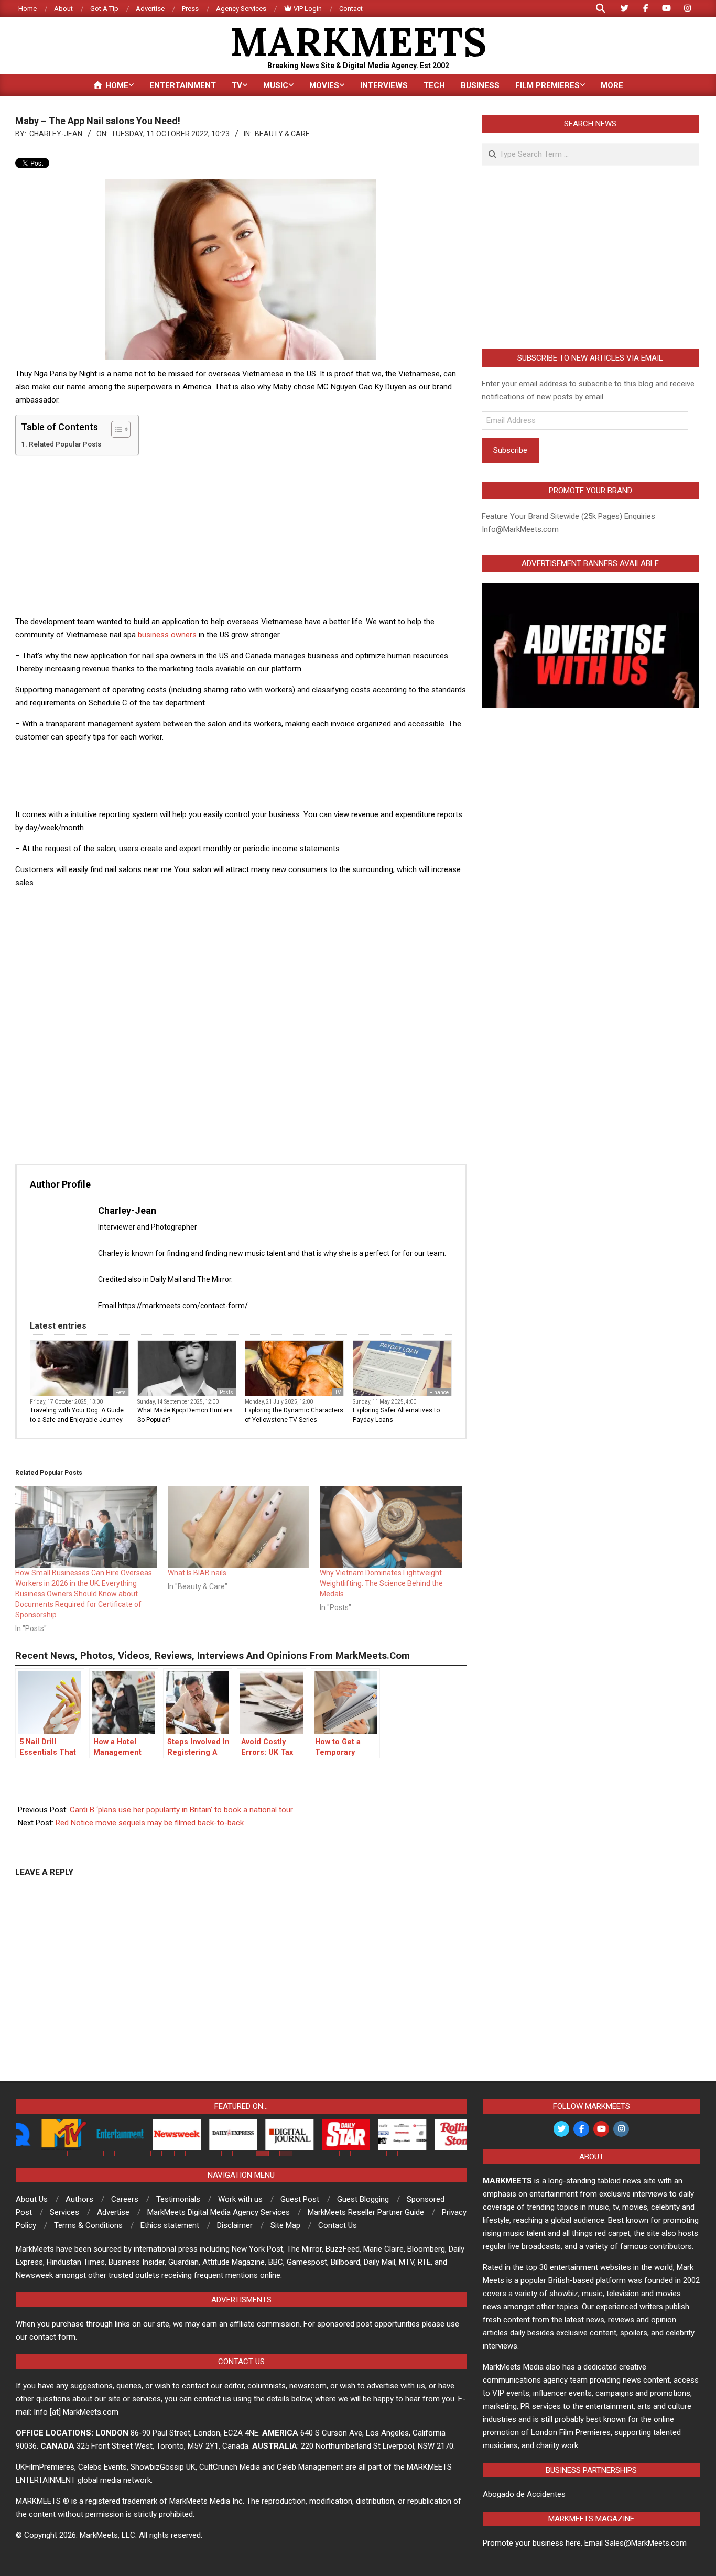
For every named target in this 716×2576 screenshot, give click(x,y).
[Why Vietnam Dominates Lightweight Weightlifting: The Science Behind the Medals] (391, 1527)
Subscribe (510, 450)
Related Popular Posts (65, 444)
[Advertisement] (241, 537)
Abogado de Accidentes (524, 2494)
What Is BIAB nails (197, 1573)
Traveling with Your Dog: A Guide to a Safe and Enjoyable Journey (77, 1415)
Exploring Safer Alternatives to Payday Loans (396, 1415)
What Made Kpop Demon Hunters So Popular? (185, 1415)
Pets (121, 1392)
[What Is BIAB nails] (239, 1527)
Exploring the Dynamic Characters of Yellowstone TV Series (294, 1415)
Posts (226, 1392)
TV (338, 1392)
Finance (439, 1392)
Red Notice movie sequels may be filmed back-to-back (150, 1823)
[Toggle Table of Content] (116, 429)
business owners (167, 635)
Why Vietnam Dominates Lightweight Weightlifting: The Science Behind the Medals (381, 1583)
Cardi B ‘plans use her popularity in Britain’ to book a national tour (181, 1810)
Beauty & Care (282, 134)
